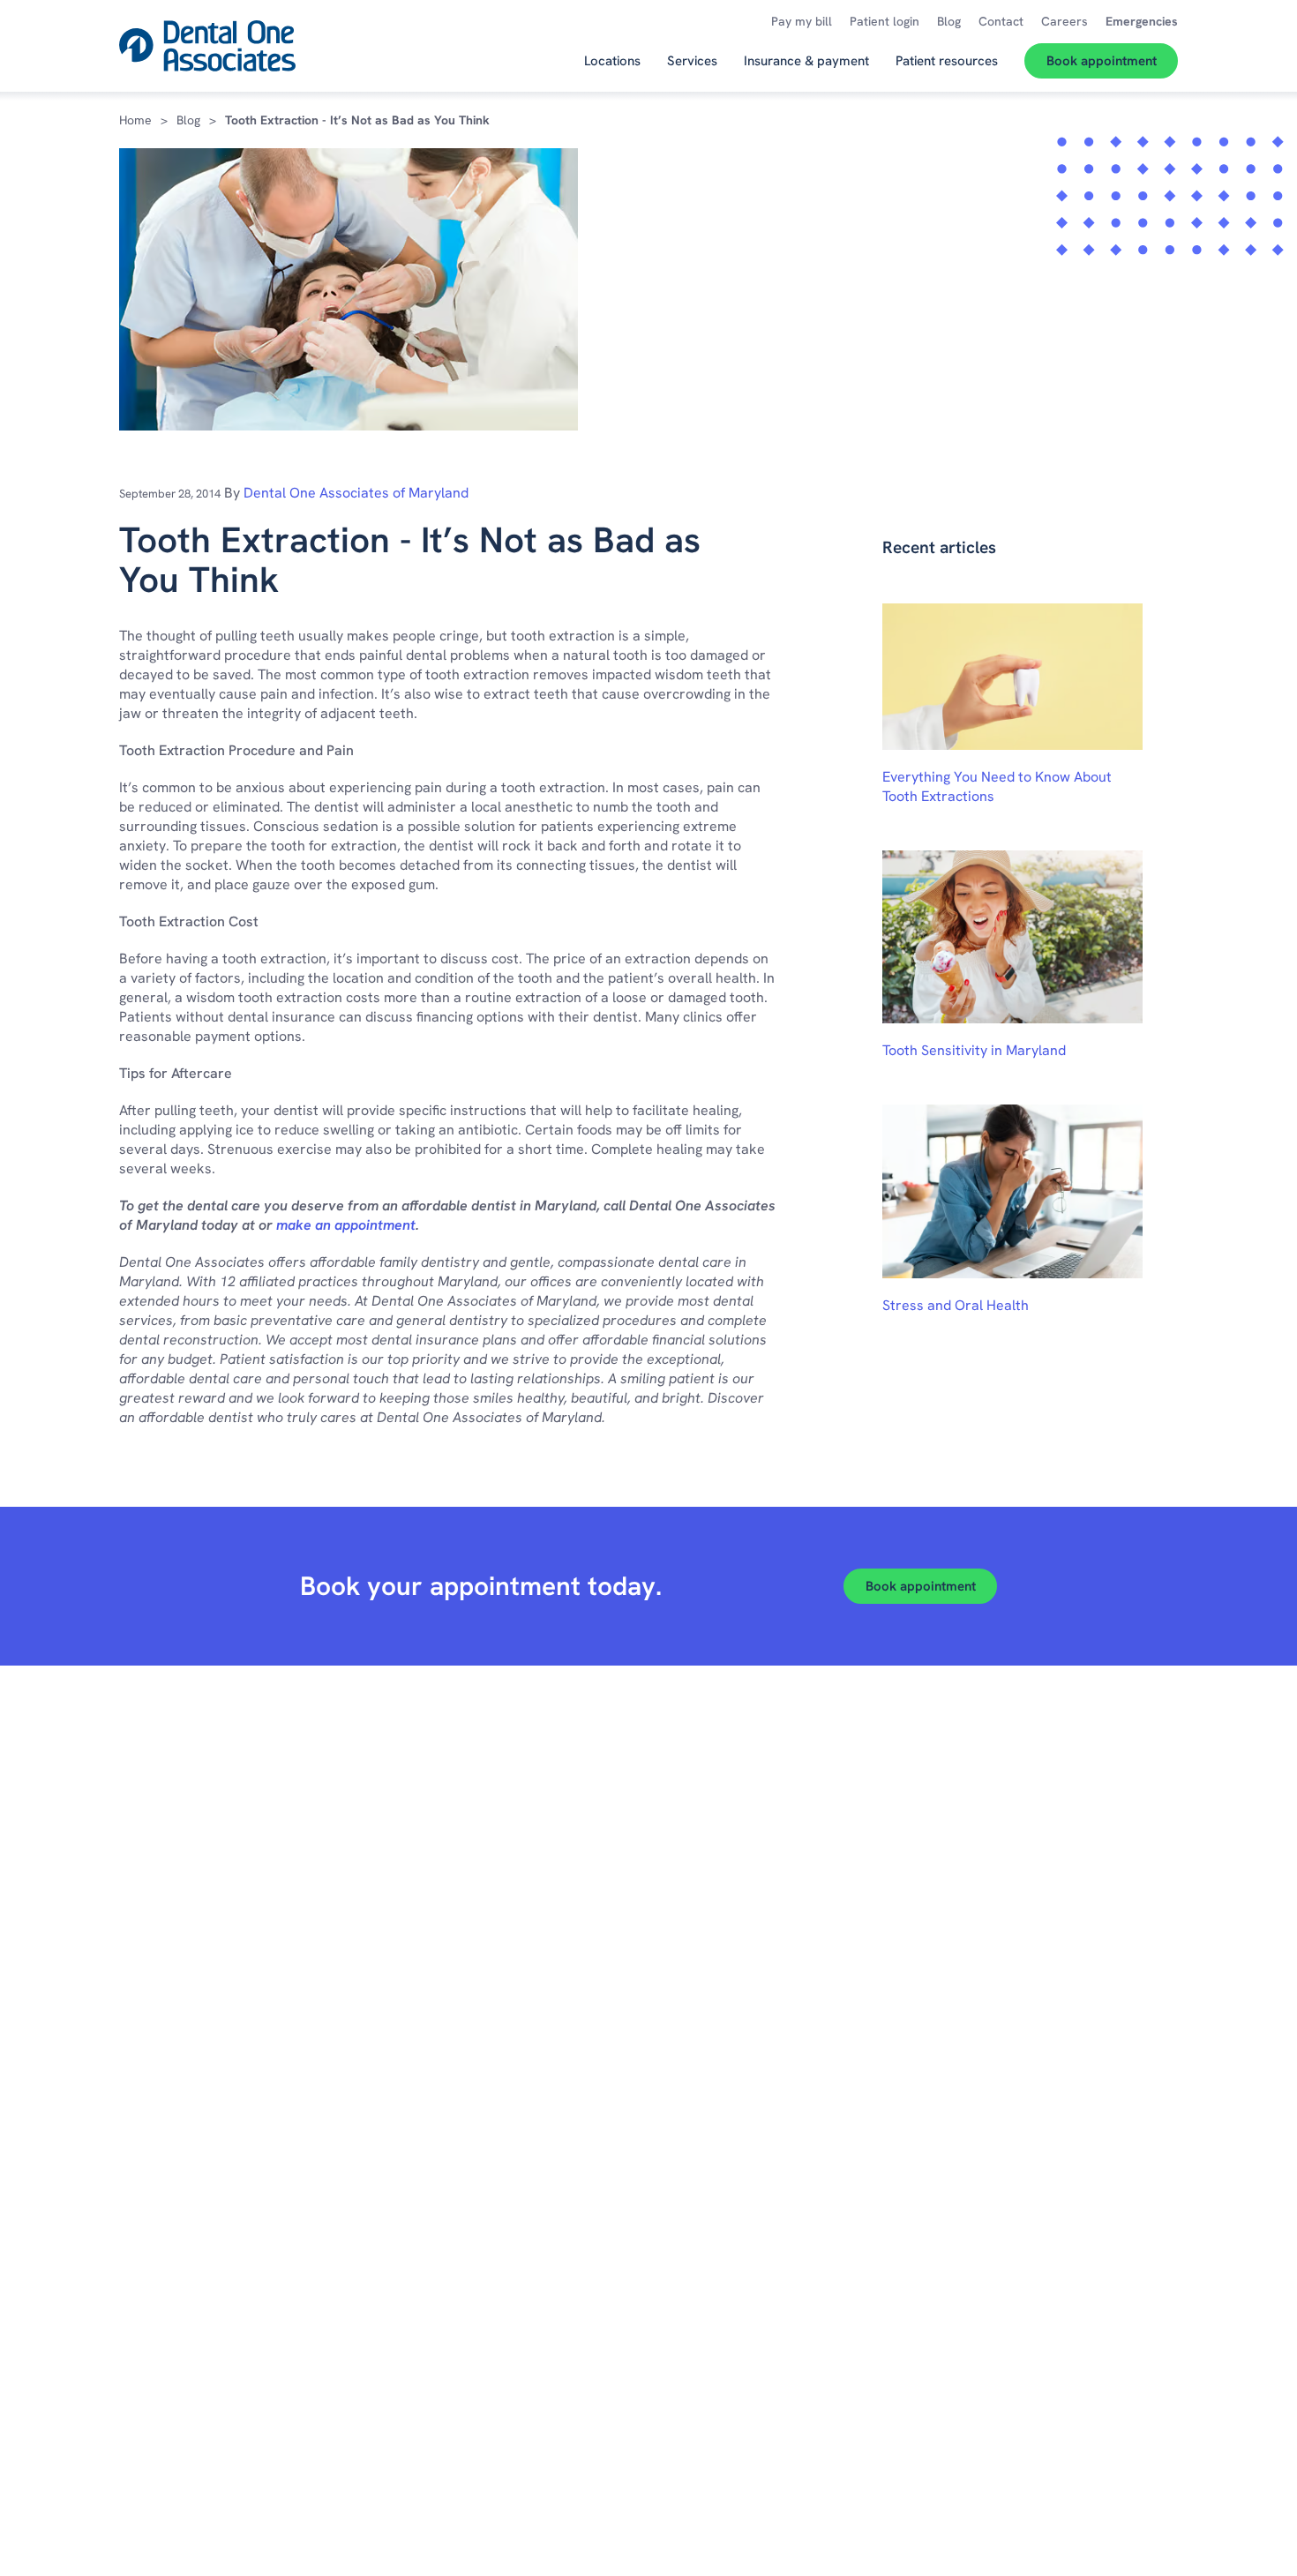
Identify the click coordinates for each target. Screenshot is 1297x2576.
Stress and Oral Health (956, 1305)
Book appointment (921, 1586)
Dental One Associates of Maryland (356, 493)
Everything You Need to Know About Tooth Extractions (997, 786)
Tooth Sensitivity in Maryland (974, 1050)
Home (135, 120)
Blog (188, 120)
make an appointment (346, 1225)
